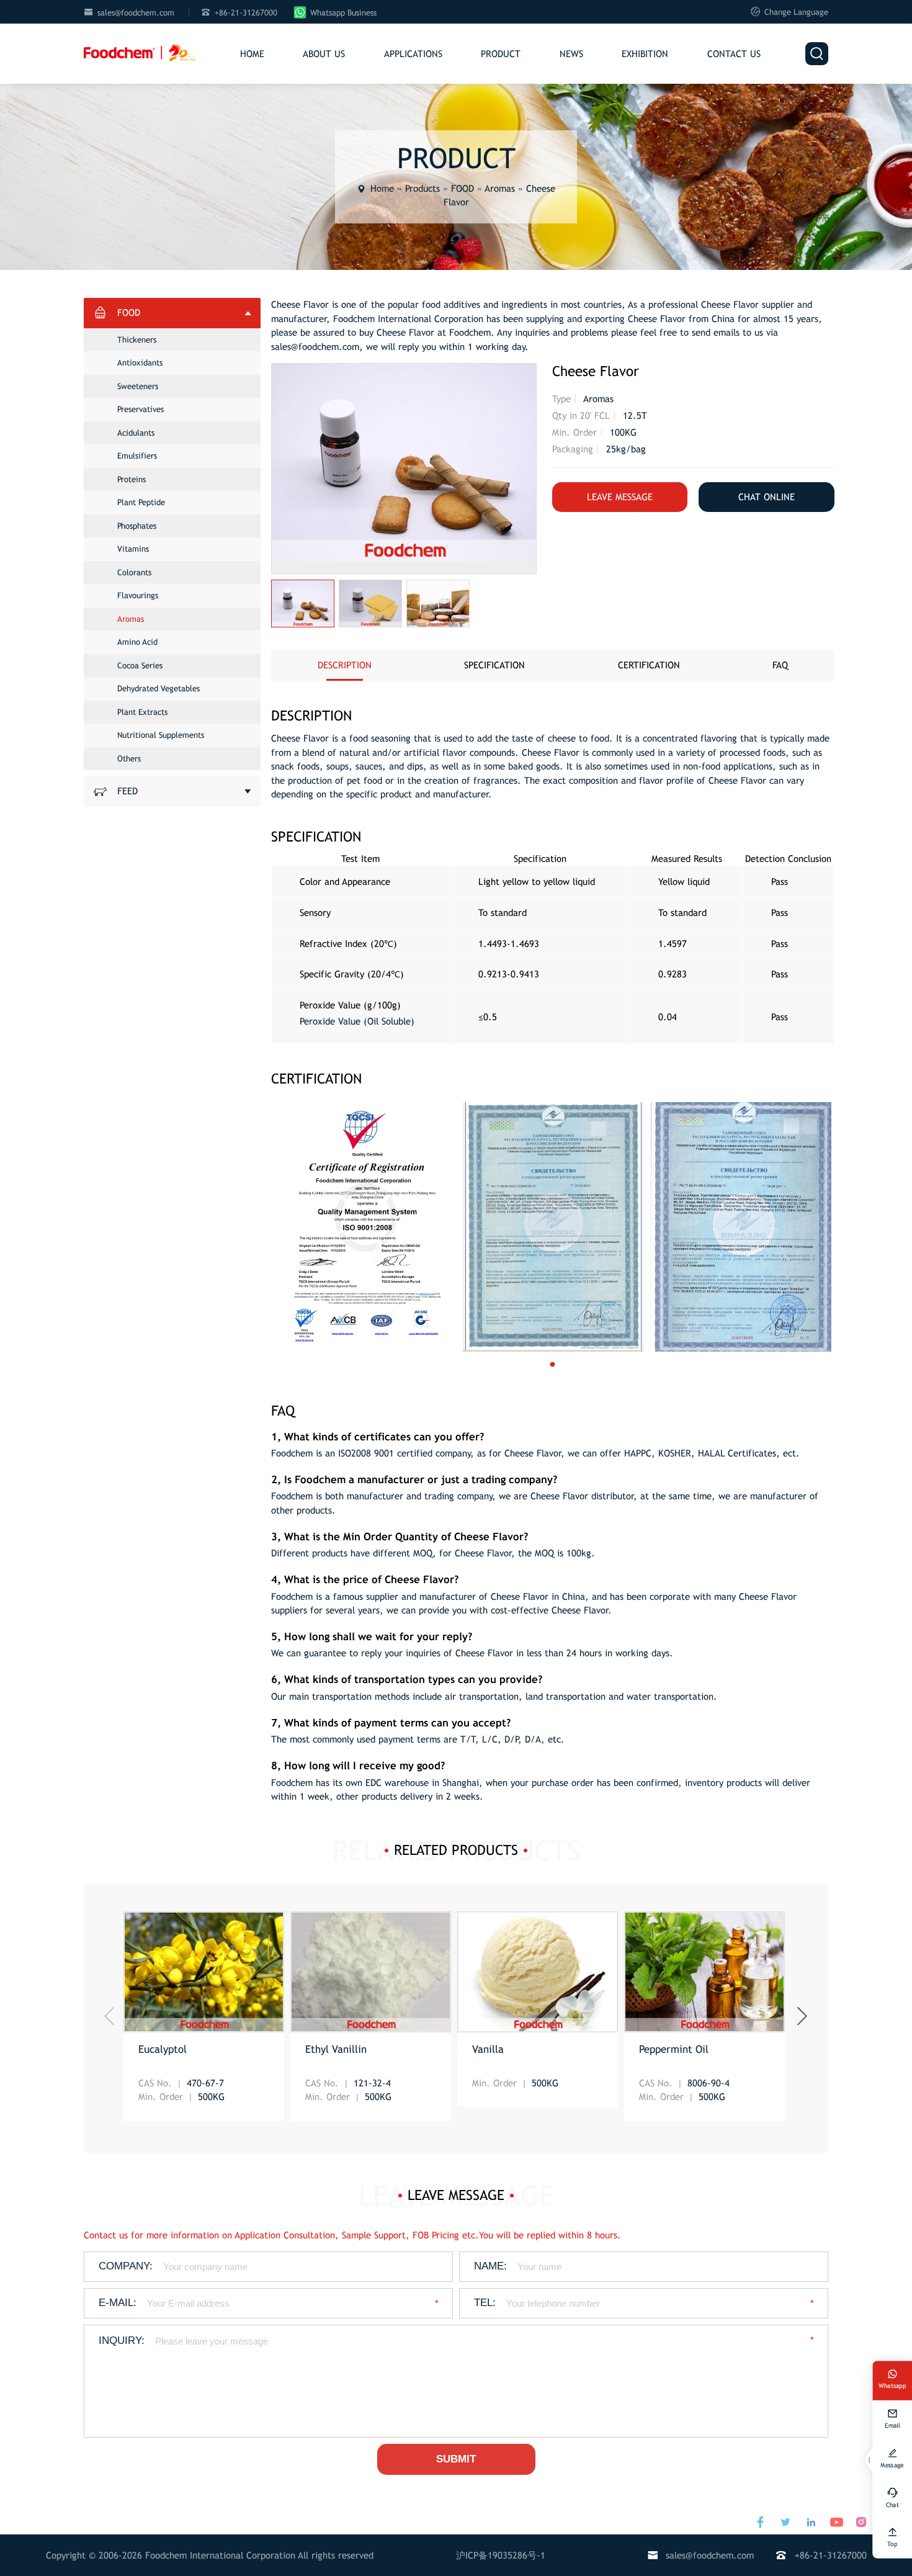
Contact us (734, 54)
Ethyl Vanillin (336, 2049)
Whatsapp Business (343, 13)
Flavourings (138, 595)
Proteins (132, 479)
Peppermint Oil (674, 2049)
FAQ (780, 665)
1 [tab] (565, 1365)
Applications (413, 54)
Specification (494, 665)
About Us (324, 54)
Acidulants (136, 433)
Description (345, 665)
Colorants (134, 572)
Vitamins (133, 549)
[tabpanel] (365, 1227)
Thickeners (137, 340)
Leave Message (620, 497)
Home (252, 54)
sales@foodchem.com (136, 13)
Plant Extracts (142, 712)
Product (501, 54)
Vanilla (488, 2049)
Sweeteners (138, 386)
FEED (127, 791)
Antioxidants (140, 363)
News (571, 54)
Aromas (500, 188)
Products (422, 188)
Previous (109, 2016)
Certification (649, 665)
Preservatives (141, 409)
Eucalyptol (163, 2049)
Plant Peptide (141, 502)
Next (802, 2016)
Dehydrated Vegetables (159, 689)
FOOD (463, 188)
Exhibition (645, 54)
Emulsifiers (137, 456)
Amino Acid (137, 642)
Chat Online (767, 497)
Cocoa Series (140, 666)
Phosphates (137, 526)
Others (129, 759)
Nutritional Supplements (161, 735)
